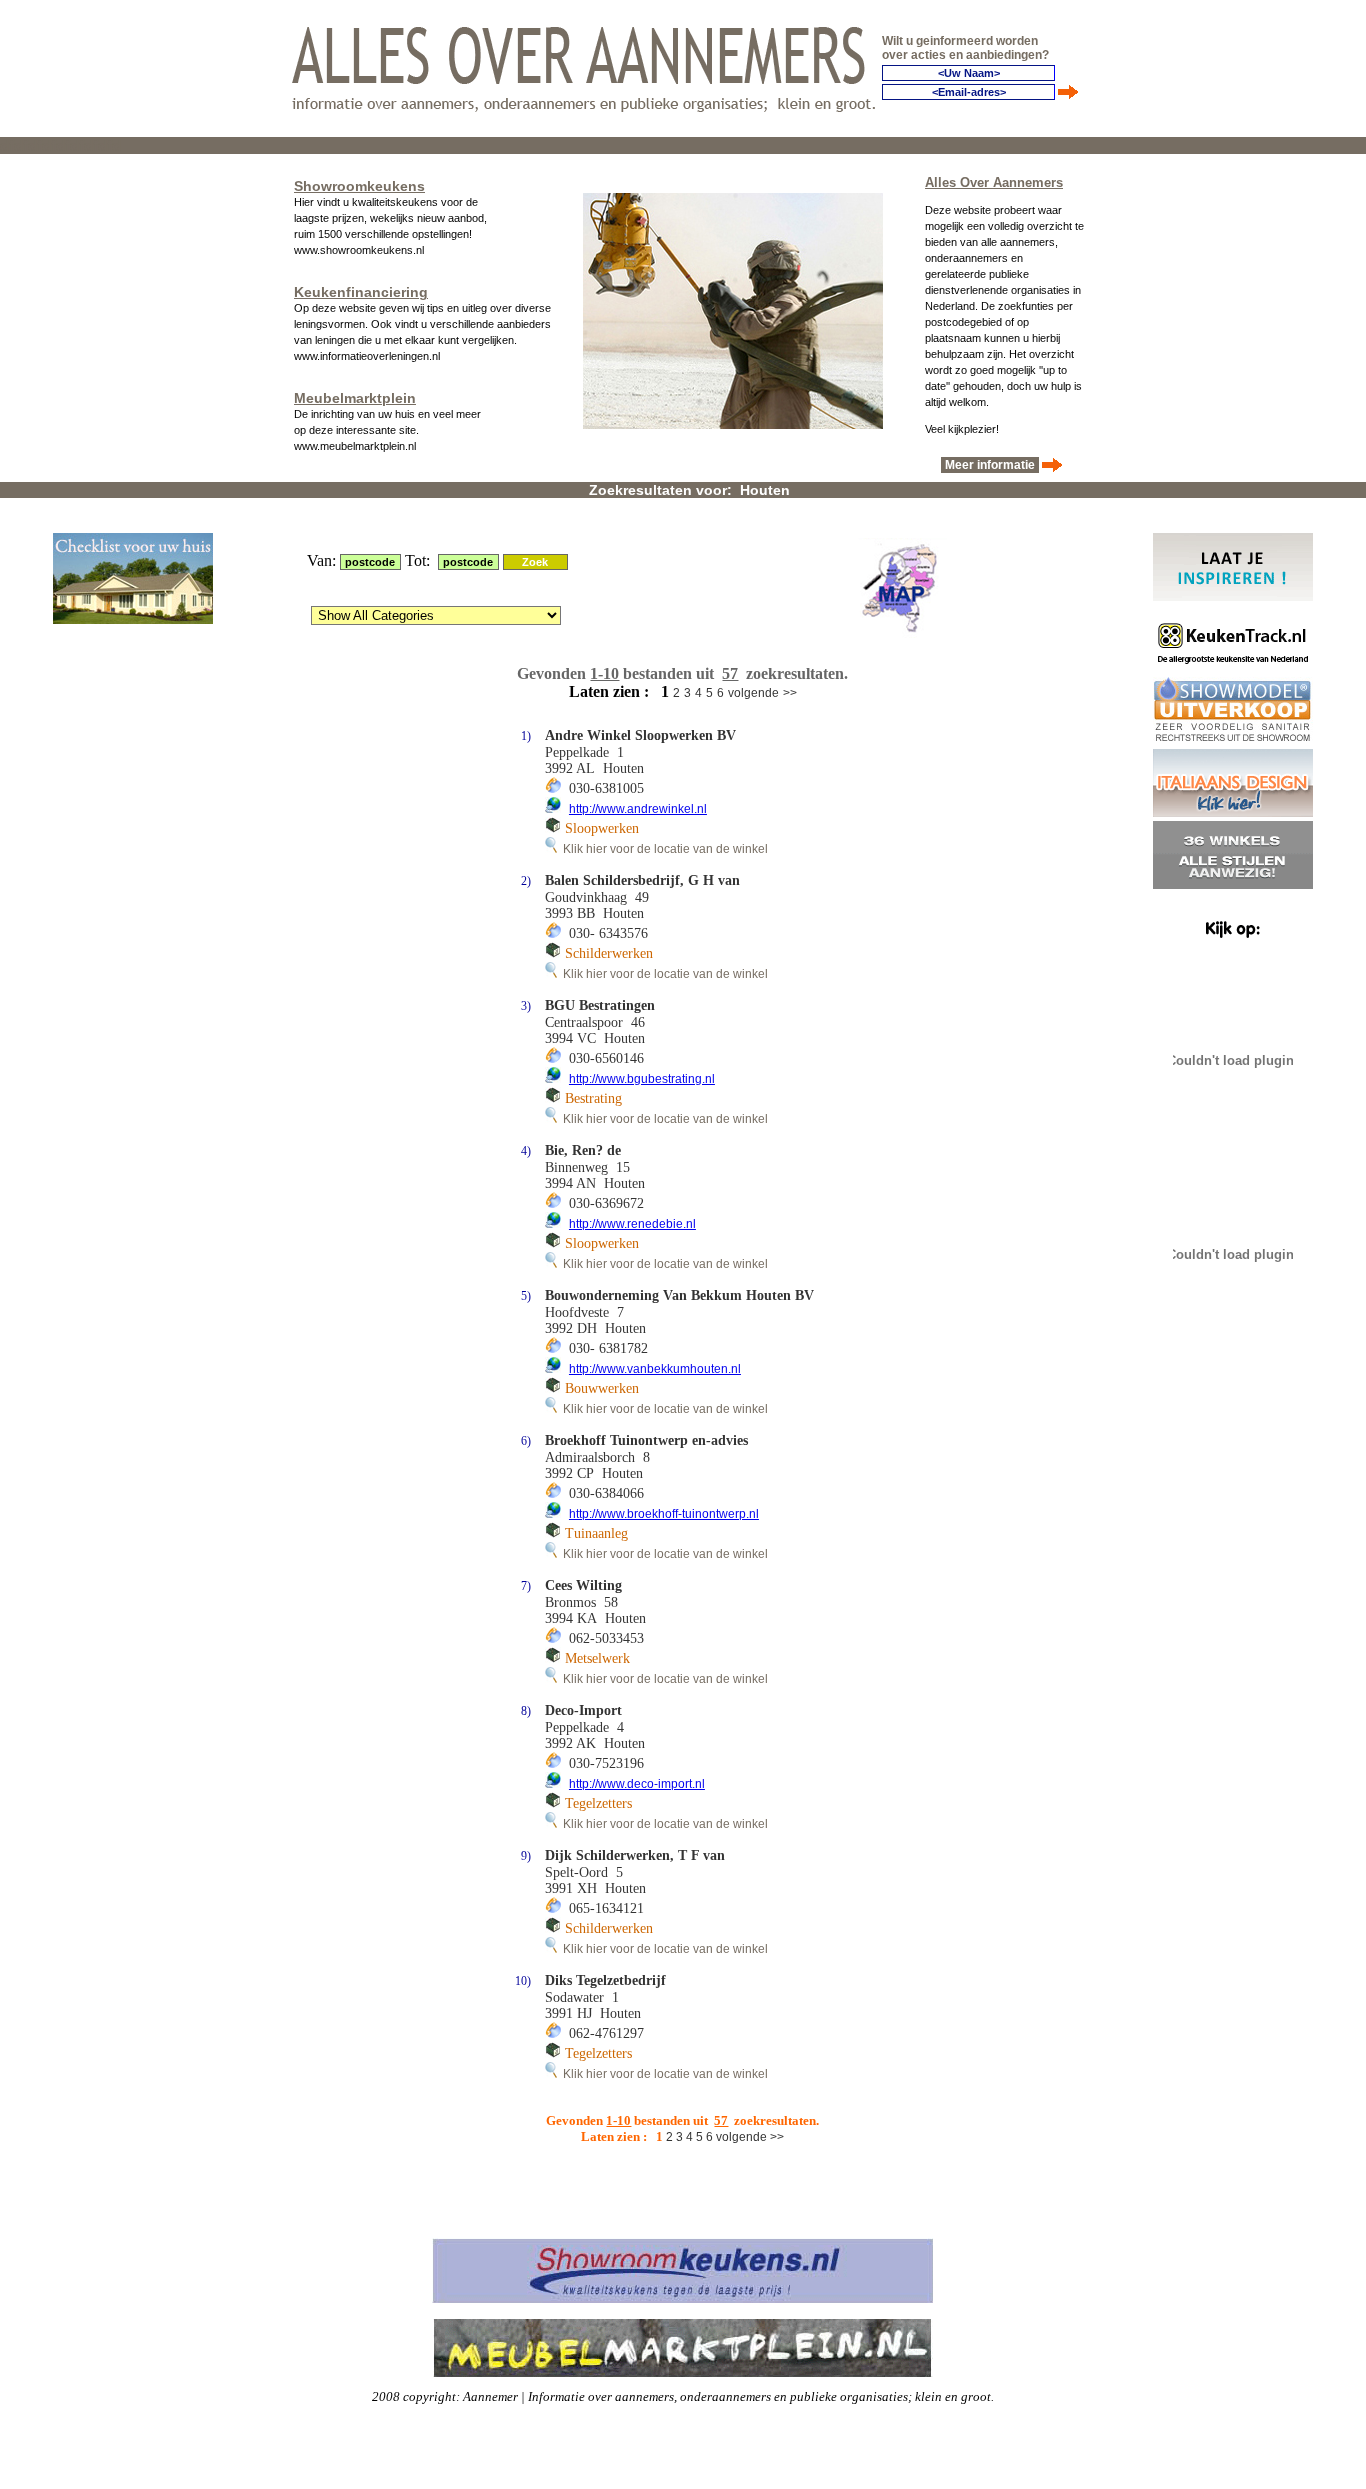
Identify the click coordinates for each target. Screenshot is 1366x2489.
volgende (753, 693)
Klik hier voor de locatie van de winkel (662, 849)
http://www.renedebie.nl (632, 1224)
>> (790, 693)
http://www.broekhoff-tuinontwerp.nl (664, 1514)
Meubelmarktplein (355, 398)
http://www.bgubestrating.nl (642, 1079)
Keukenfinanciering (361, 292)
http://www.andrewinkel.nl (638, 809)
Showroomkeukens (359, 186)
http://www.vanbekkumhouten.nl (655, 1369)
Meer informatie (990, 465)
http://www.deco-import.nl (637, 1784)
